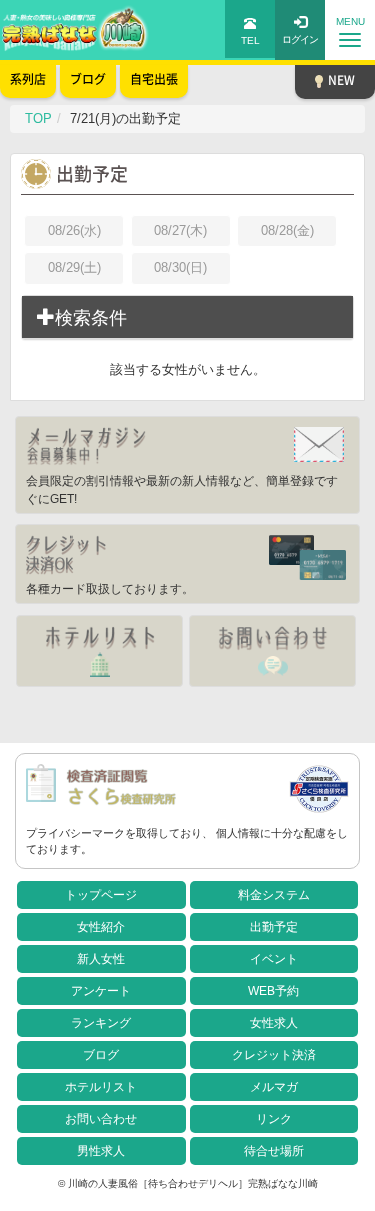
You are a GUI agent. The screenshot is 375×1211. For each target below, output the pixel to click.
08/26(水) (74, 230)
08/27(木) (180, 230)
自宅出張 (154, 79)
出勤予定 (274, 927)
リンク (274, 1119)
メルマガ (274, 1087)
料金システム (274, 895)
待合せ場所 (274, 1151)
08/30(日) (180, 267)
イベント (274, 959)
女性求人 (274, 1023)
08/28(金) (287, 230)
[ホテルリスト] (99, 651)
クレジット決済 (274, 1055)
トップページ (101, 895)
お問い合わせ (101, 1119)
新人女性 (101, 959)
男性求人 (101, 1151)
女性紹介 (101, 927)
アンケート (101, 991)
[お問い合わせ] (272, 651)
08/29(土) (74, 267)
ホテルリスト (101, 1087)
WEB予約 (273, 991)
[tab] (187, 318)
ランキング (101, 1023)
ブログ (101, 1055)
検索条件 (91, 318)
